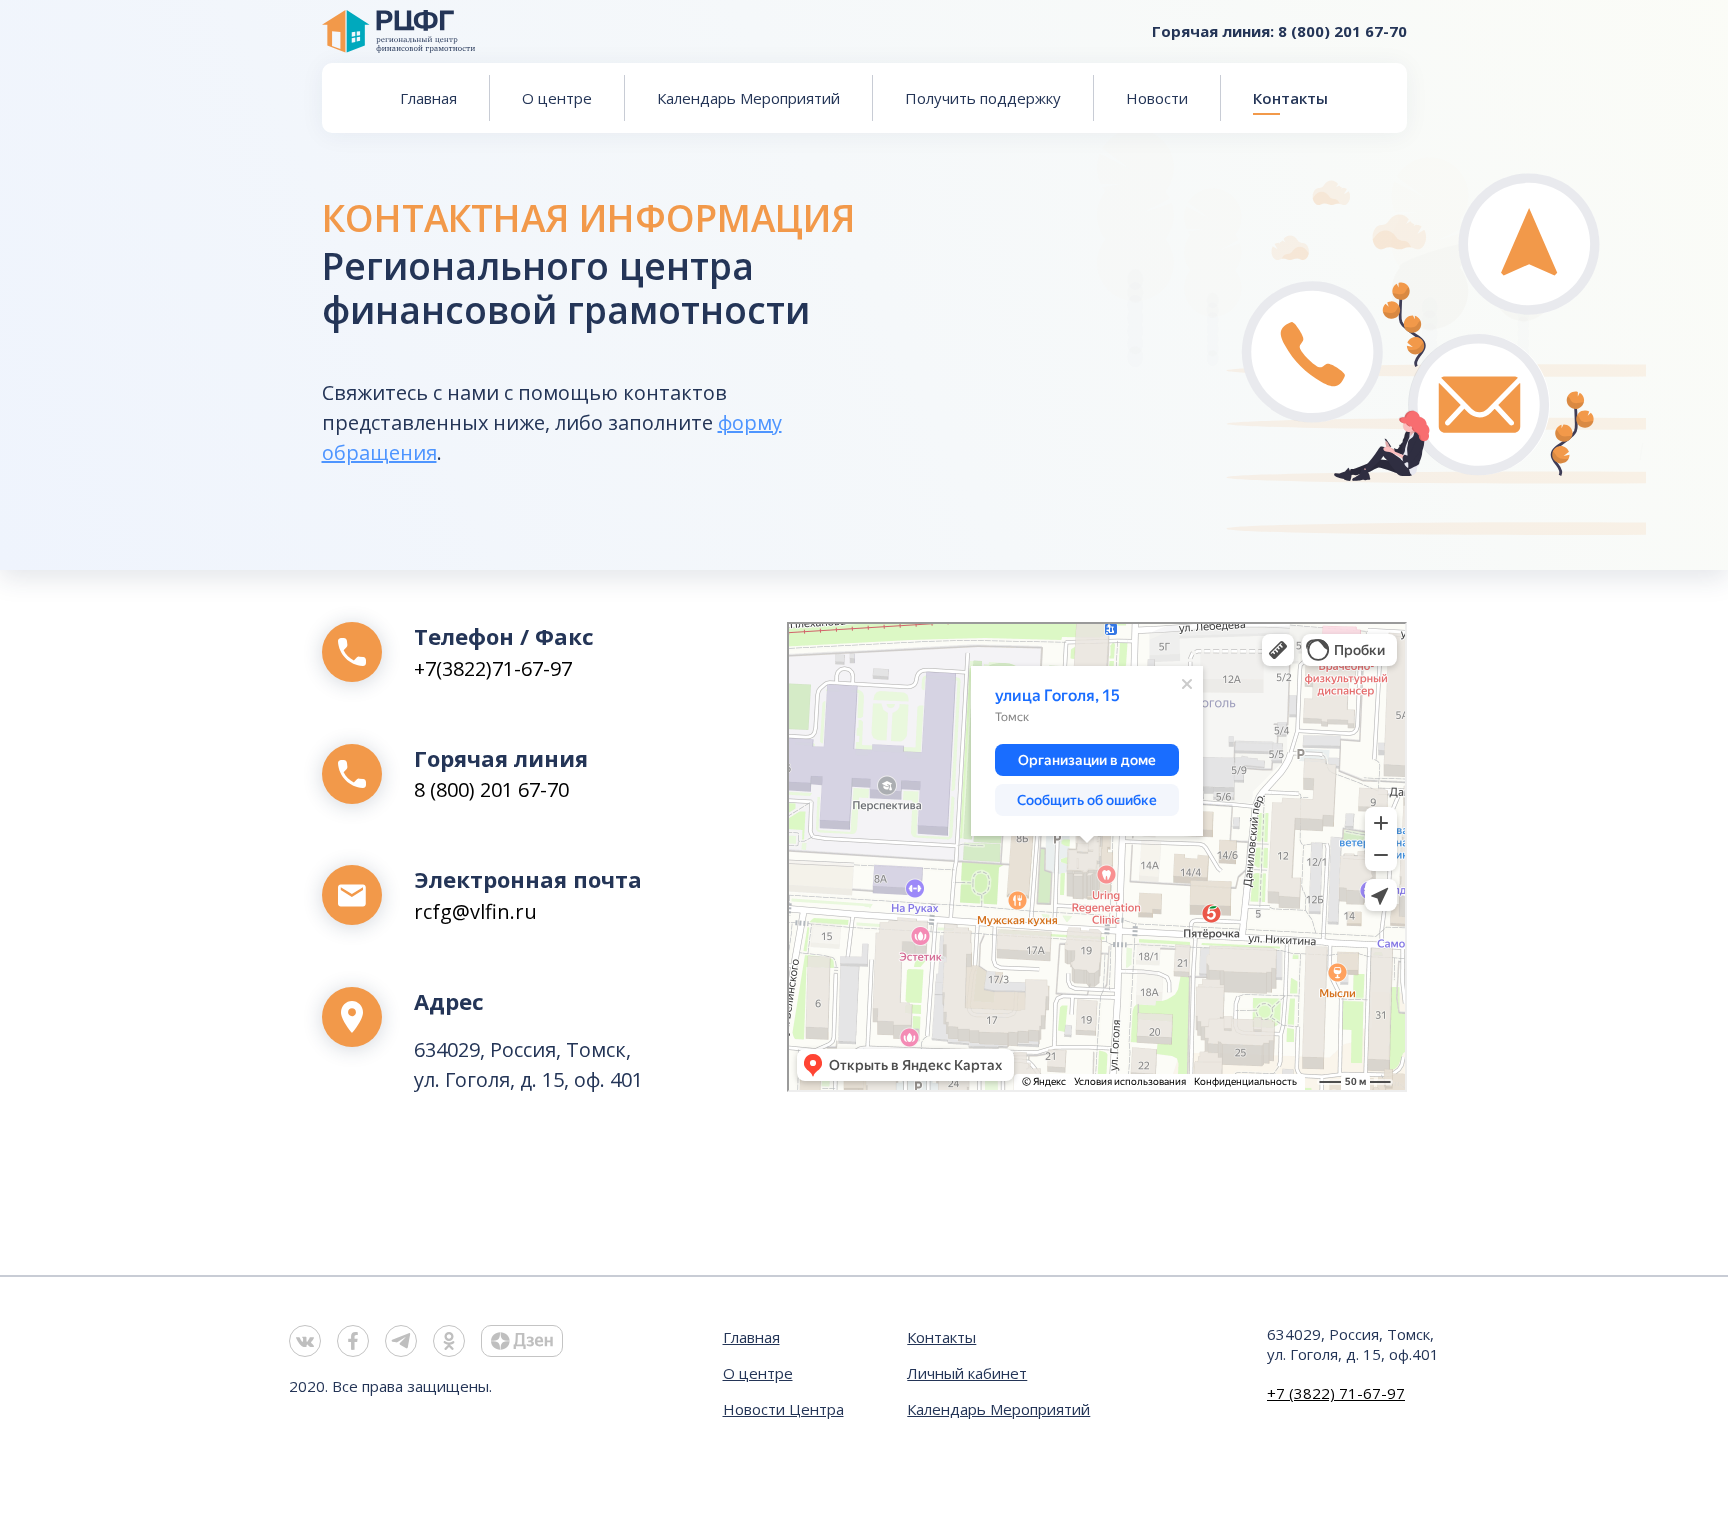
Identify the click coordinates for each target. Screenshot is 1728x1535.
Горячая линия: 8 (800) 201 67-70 (1279, 31)
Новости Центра (783, 1409)
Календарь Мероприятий (748, 98)
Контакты (1290, 98)
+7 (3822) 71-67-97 (1336, 1393)
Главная (428, 98)
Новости (1157, 98)
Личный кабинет (967, 1373)
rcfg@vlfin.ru (475, 911)
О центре (557, 98)
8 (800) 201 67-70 (491, 789)
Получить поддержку (983, 98)
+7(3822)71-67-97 (493, 668)
